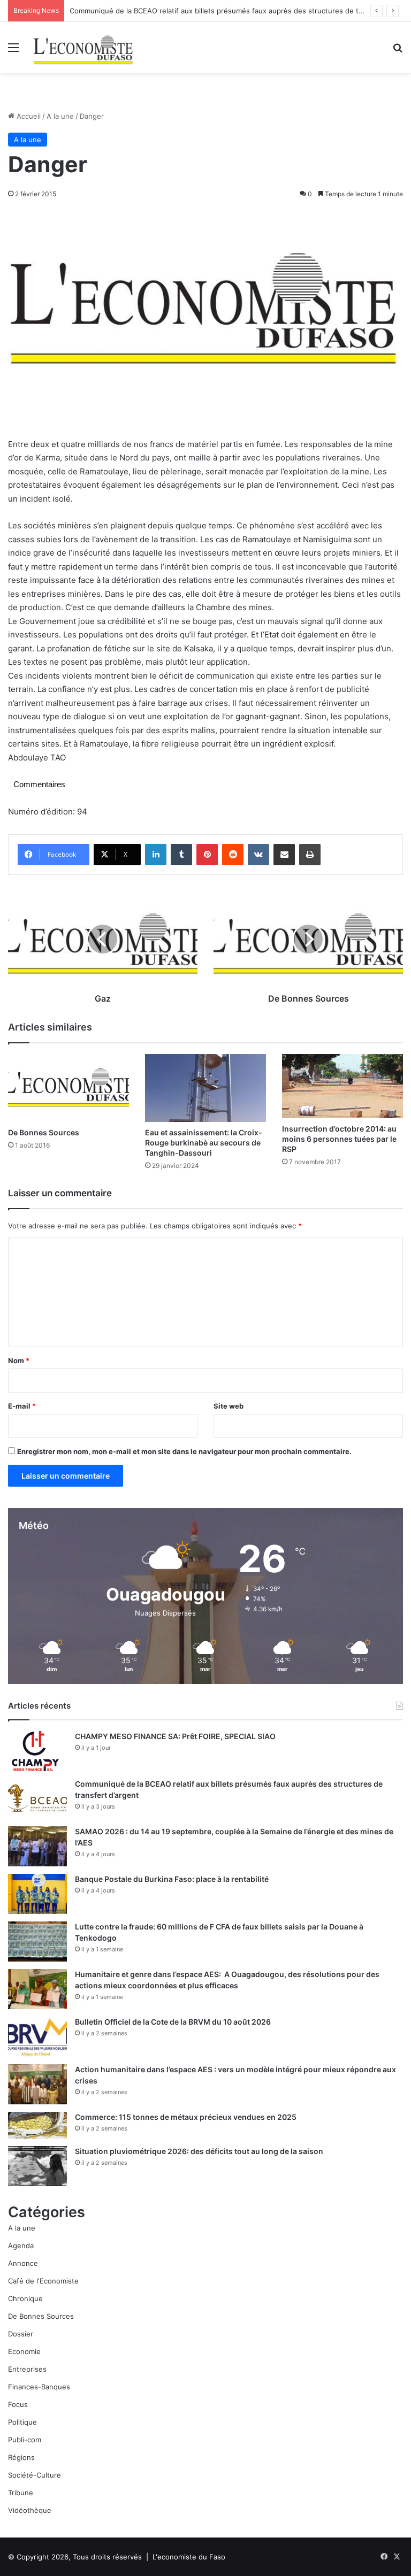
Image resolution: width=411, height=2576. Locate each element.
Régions (21, 2457)
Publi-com (25, 2440)
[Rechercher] (398, 51)
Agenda (21, 2246)
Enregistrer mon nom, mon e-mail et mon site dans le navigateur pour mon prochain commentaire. (184, 1451)
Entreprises (27, 2369)
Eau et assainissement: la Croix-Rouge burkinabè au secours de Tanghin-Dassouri (204, 1143)
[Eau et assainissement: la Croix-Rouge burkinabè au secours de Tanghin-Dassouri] (205, 1088)
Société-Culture (35, 2475)
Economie (24, 2351)
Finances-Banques (39, 2387)
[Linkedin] (156, 855)
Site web (229, 1406)
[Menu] (13, 51)
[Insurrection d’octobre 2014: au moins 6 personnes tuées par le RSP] (342, 1086)
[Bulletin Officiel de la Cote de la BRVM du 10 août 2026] (37, 2037)
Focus (18, 2404)
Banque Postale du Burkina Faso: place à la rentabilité (172, 1879)
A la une (60, 116)
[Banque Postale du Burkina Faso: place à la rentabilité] (37, 1894)
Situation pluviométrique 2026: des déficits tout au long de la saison (199, 2151)
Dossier (21, 2334)
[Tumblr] (181, 855)
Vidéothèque (30, 2510)
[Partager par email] (284, 855)
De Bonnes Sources (44, 1132)
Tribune (21, 2493)
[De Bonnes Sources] (68, 1088)
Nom (19, 1360)
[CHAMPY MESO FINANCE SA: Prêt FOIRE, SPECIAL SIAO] (37, 1751)
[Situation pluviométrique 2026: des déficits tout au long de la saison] (37, 2166)
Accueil (28, 116)
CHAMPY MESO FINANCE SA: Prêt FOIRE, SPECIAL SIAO (175, 1736)
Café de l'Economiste (43, 2281)
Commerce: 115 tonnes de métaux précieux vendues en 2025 (186, 2117)
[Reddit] (233, 855)
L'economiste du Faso (189, 2557)
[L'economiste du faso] (83, 47)
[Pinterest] (207, 855)
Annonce (23, 2263)
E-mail (22, 1406)
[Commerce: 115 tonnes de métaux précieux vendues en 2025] (37, 2125)
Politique (22, 2422)
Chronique (25, 2298)
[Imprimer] (310, 855)
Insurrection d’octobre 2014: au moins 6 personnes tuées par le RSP (339, 1139)
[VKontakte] (258, 855)
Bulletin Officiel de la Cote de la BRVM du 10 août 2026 (174, 2022)
